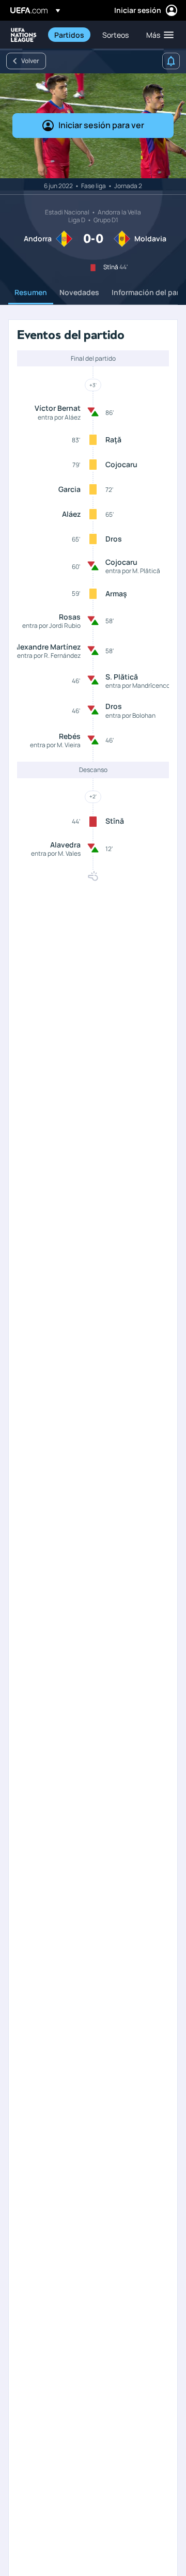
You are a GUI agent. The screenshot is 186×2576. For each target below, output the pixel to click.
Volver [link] (30, 61)
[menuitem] (69, 35)
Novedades (79, 292)
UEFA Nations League (24, 35)
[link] (69, 35)
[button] (158, 35)
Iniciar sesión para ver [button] (101, 125)
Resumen (31, 292)
